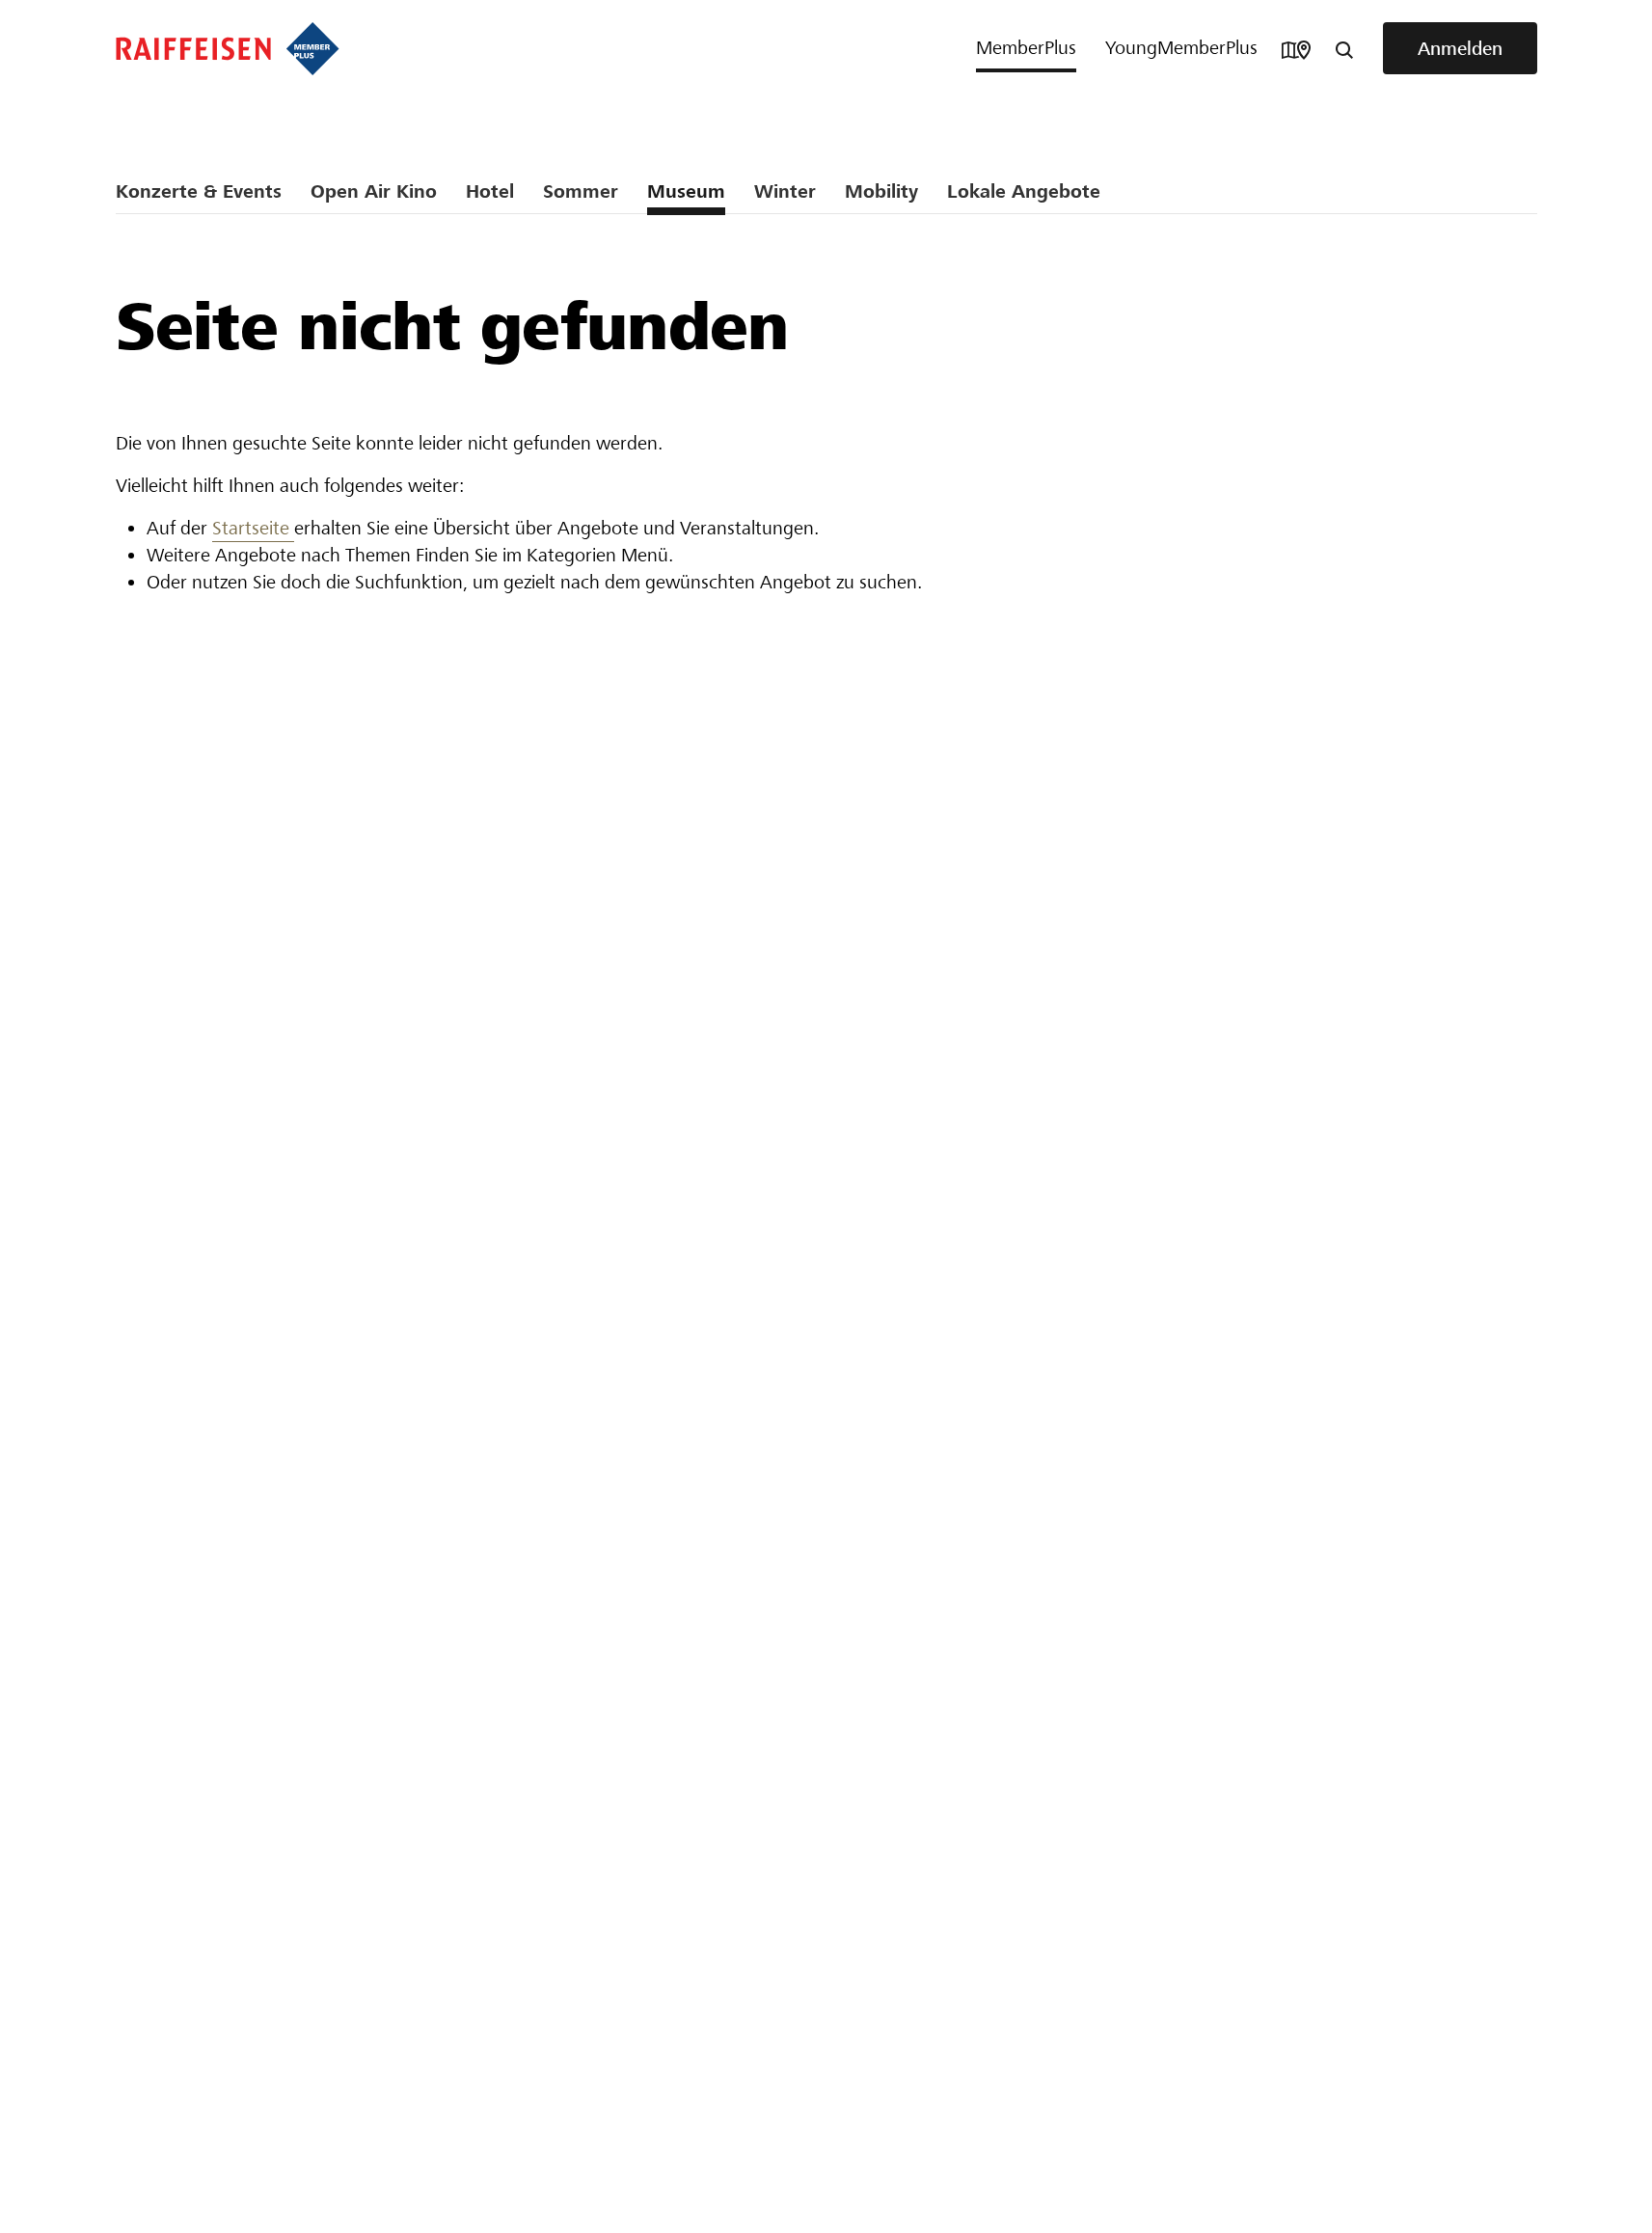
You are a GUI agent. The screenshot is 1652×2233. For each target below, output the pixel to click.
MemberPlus (1026, 48)
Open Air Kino (374, 191)
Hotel (490, 191)
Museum (686, 191)
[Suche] (1344, 48)
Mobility (881, 191)
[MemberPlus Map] (1296, 48)
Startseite (253, 528)
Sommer (581, 191)
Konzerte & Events (199, 191)
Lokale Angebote (1024, 191)
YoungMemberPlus (1181, 48)
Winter (785, 191)
